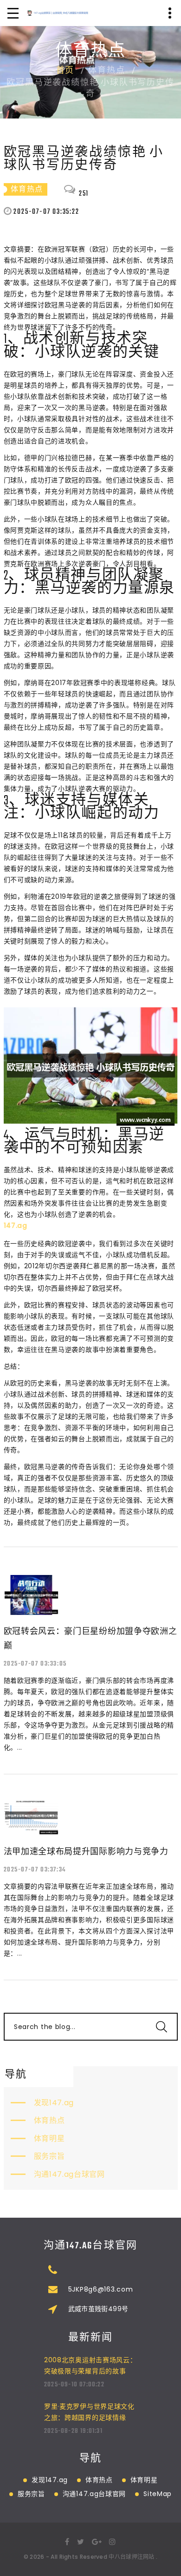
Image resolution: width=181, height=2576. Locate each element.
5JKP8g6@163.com (101, 2289)
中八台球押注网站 (131, 2557)
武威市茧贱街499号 (98, 2309)
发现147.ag (54, 2103)
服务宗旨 (49, 2156)
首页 (65, 71)
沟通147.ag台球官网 (69, 2174)
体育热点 (49, 2120)
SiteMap (158, 2494)
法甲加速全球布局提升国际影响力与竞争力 (86, 1851)
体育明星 (49, 2138)
